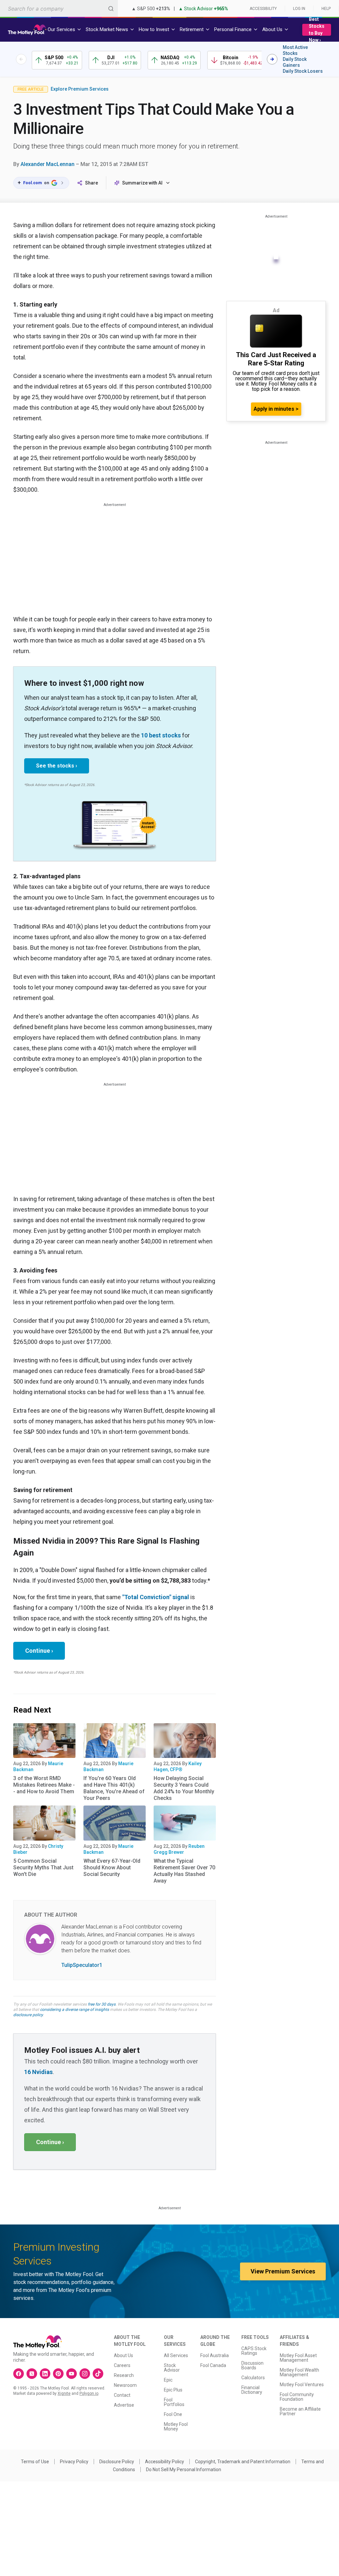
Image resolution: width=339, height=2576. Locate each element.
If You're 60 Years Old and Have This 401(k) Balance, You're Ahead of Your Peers (114, 1788)
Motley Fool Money (176, 2427)
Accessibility (263, 9)
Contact (122, 2395)
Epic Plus (173, 2390)
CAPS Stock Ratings (254, 2351)
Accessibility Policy (165, 2462)
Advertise (124, 2405)
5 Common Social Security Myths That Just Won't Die (43, 1868)
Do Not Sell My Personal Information (184, 2470)
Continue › (39, 1651)
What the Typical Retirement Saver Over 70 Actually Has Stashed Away (184, 1871)
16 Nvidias (38, 2072)
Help (326, 9)
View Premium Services (283, 2271)
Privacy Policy (74, 2462)
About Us (123, 2355)
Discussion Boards (252, 2365)
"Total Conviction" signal (156, 1597)
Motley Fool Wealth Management (299, 2372)
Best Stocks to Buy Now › (317, 30)
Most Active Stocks (295, 50)
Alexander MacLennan (48, 164)
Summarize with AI (142, 183)
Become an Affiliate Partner (300, 2411)
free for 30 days (102, 2004)
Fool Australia (215, 2355)
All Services (176, 2355)
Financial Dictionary (252, 2390)
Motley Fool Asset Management (298, 2358)
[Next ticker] (272, 59)
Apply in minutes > (276, 409)
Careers (122, 2365)
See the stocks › (57, 766)
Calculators (253, 2378)
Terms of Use (35, 2462)
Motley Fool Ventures (302, 2385)
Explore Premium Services (80, 89)
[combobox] (59, 8)
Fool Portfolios (174, 2402)
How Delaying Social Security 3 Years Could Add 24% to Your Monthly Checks (184, 1788)
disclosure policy (28, 2015)
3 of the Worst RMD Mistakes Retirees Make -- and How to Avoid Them (44, 1785)
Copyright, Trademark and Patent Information (243, 2462)
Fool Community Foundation (297, 2397)
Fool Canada (213, 2365)
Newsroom (125, 2385)
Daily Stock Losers (303, 71)
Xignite (64, 2393)
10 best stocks (161, 735)
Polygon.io (89, 2393)
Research (124, 2375)
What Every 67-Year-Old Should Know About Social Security (112, 1868)
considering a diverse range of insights (74, 2010)
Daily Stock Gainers (295, 62)
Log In (299, 9)
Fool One (173, 2414)
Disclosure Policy (117, 2462)
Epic (168, 2380)
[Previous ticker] (21, 59)
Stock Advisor (172, 2368)
